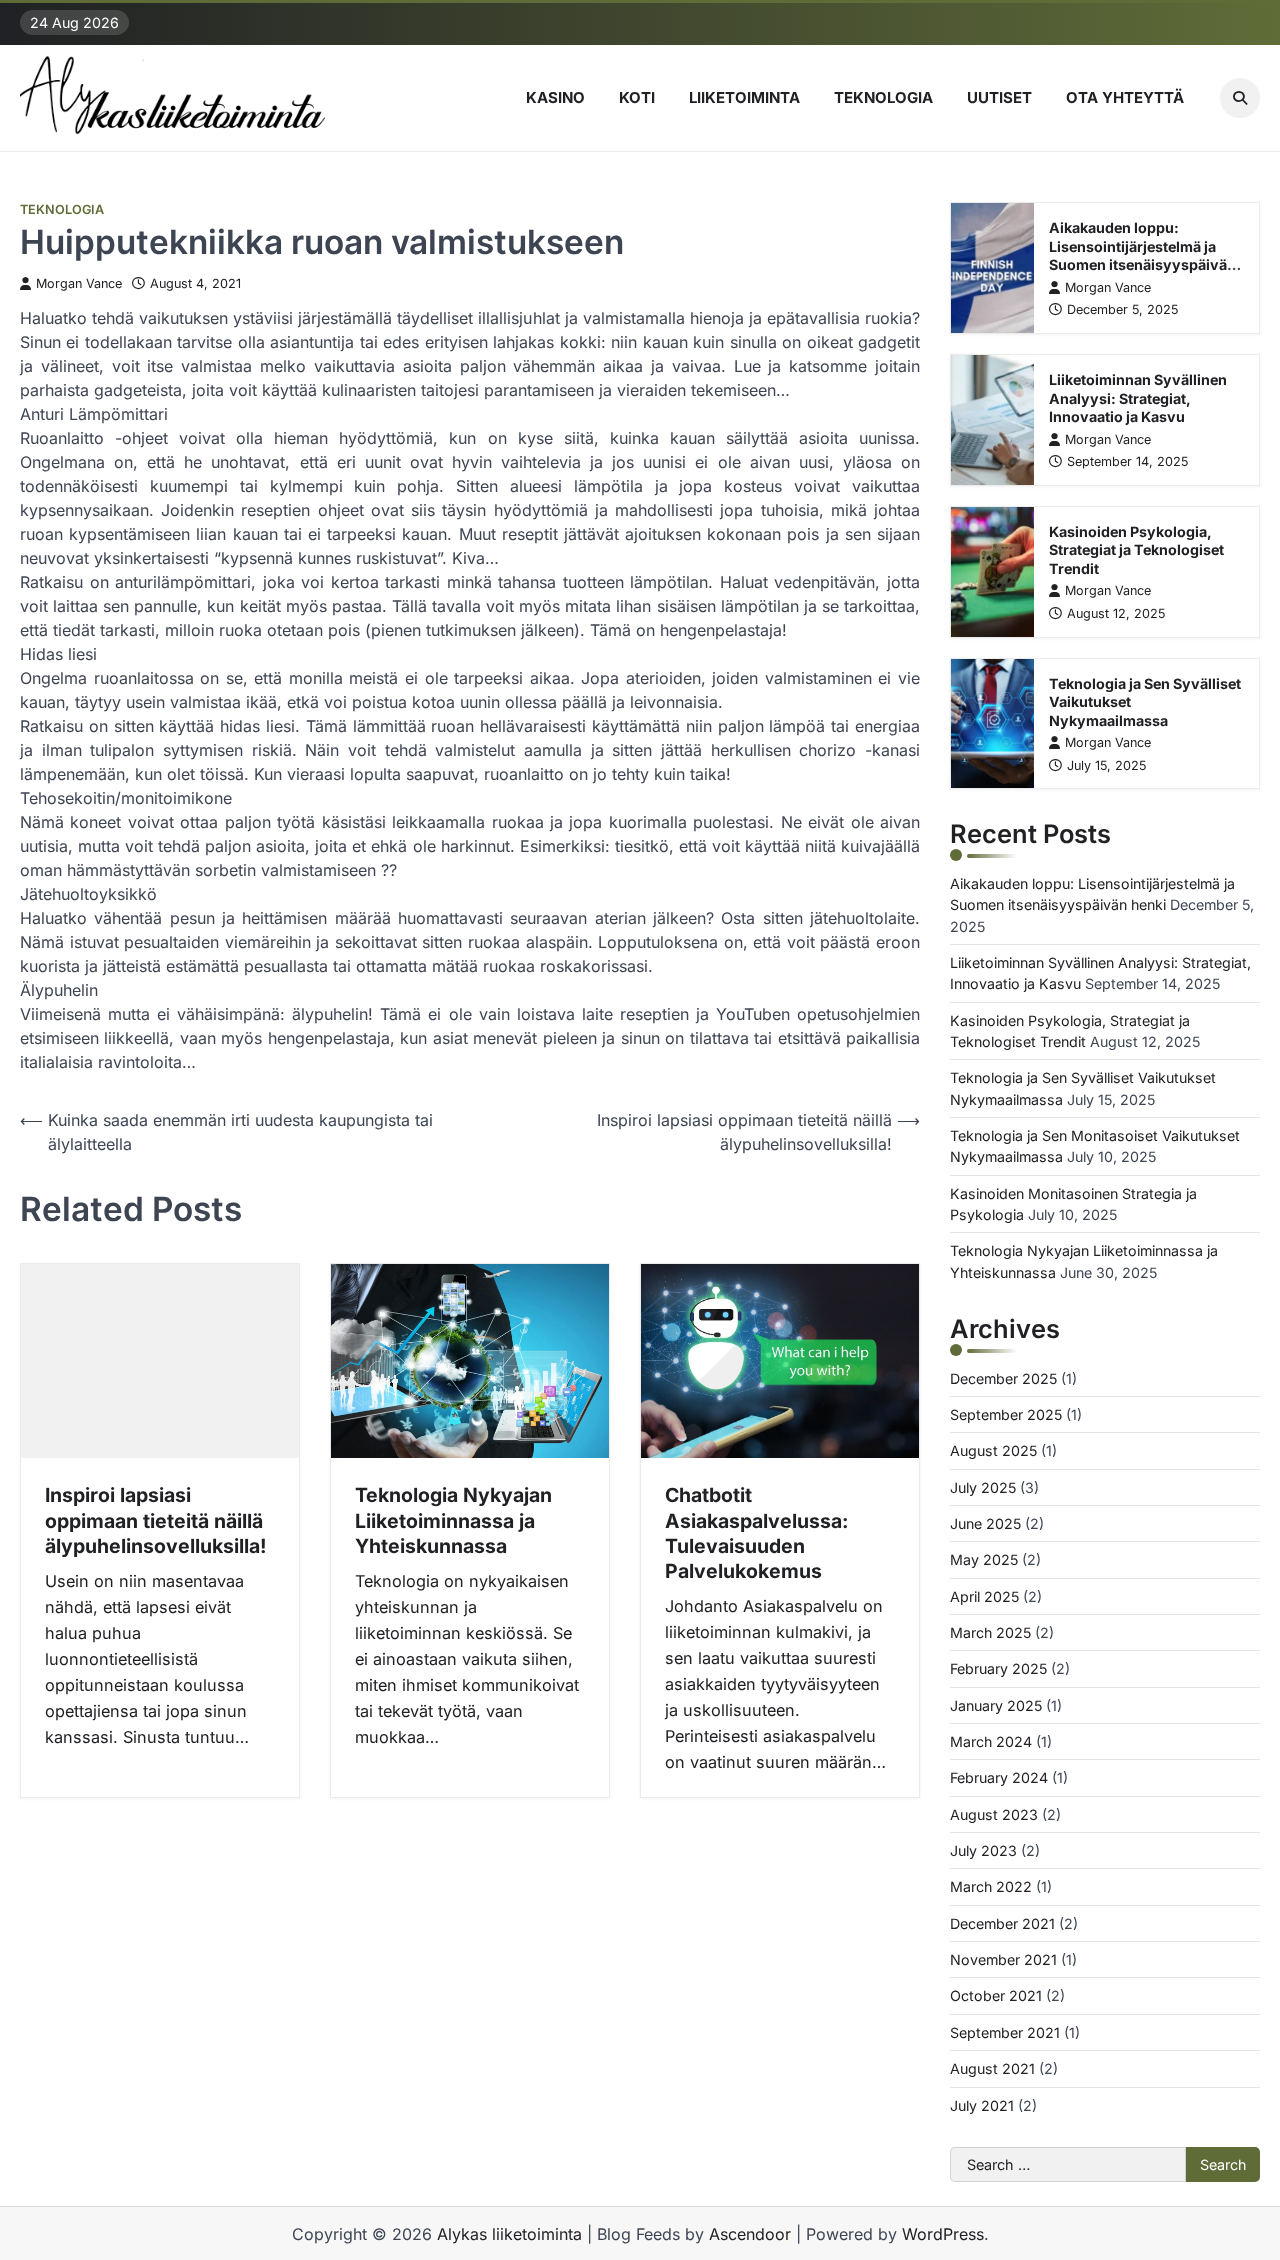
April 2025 (984, 1596)
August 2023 (994, 1814)
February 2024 (999, 1777)
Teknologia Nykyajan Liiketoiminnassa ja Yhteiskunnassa (453, 1520)
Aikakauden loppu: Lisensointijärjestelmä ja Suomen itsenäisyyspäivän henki (1142, 255)
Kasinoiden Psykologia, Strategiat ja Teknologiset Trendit (1136, 550)
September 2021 (1005, 2032)
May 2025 (984, 1559)
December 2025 (1003, 1378)
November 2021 (1003, 1959)
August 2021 (992, 2068)
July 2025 (983, 1487)
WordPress (943, 2234)
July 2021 (982, 2105)
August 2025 (993, 1450)
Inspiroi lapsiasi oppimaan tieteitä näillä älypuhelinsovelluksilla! (156, 1520)
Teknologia (883, 97)
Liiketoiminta (744, 97)
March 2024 (991, 1741)
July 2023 (983, 1850)
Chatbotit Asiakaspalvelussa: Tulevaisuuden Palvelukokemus (756, 1533)
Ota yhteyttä (1125, 97)
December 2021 (1002, 1923)
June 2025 (985, 1523)
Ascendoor (750, 2234)
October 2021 (996, 1995)
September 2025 (1006, 1414)
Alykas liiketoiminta (509, 2234)
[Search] (1240, 98)
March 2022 (991, 1886)
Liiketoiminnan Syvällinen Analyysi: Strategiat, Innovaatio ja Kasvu (1138, 398)
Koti (637, 97)
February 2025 (998, 1668)
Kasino (555, 97)
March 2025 (990, 1632)
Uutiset (999, 97)
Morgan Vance (79, 283)
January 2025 (996, 1705)
